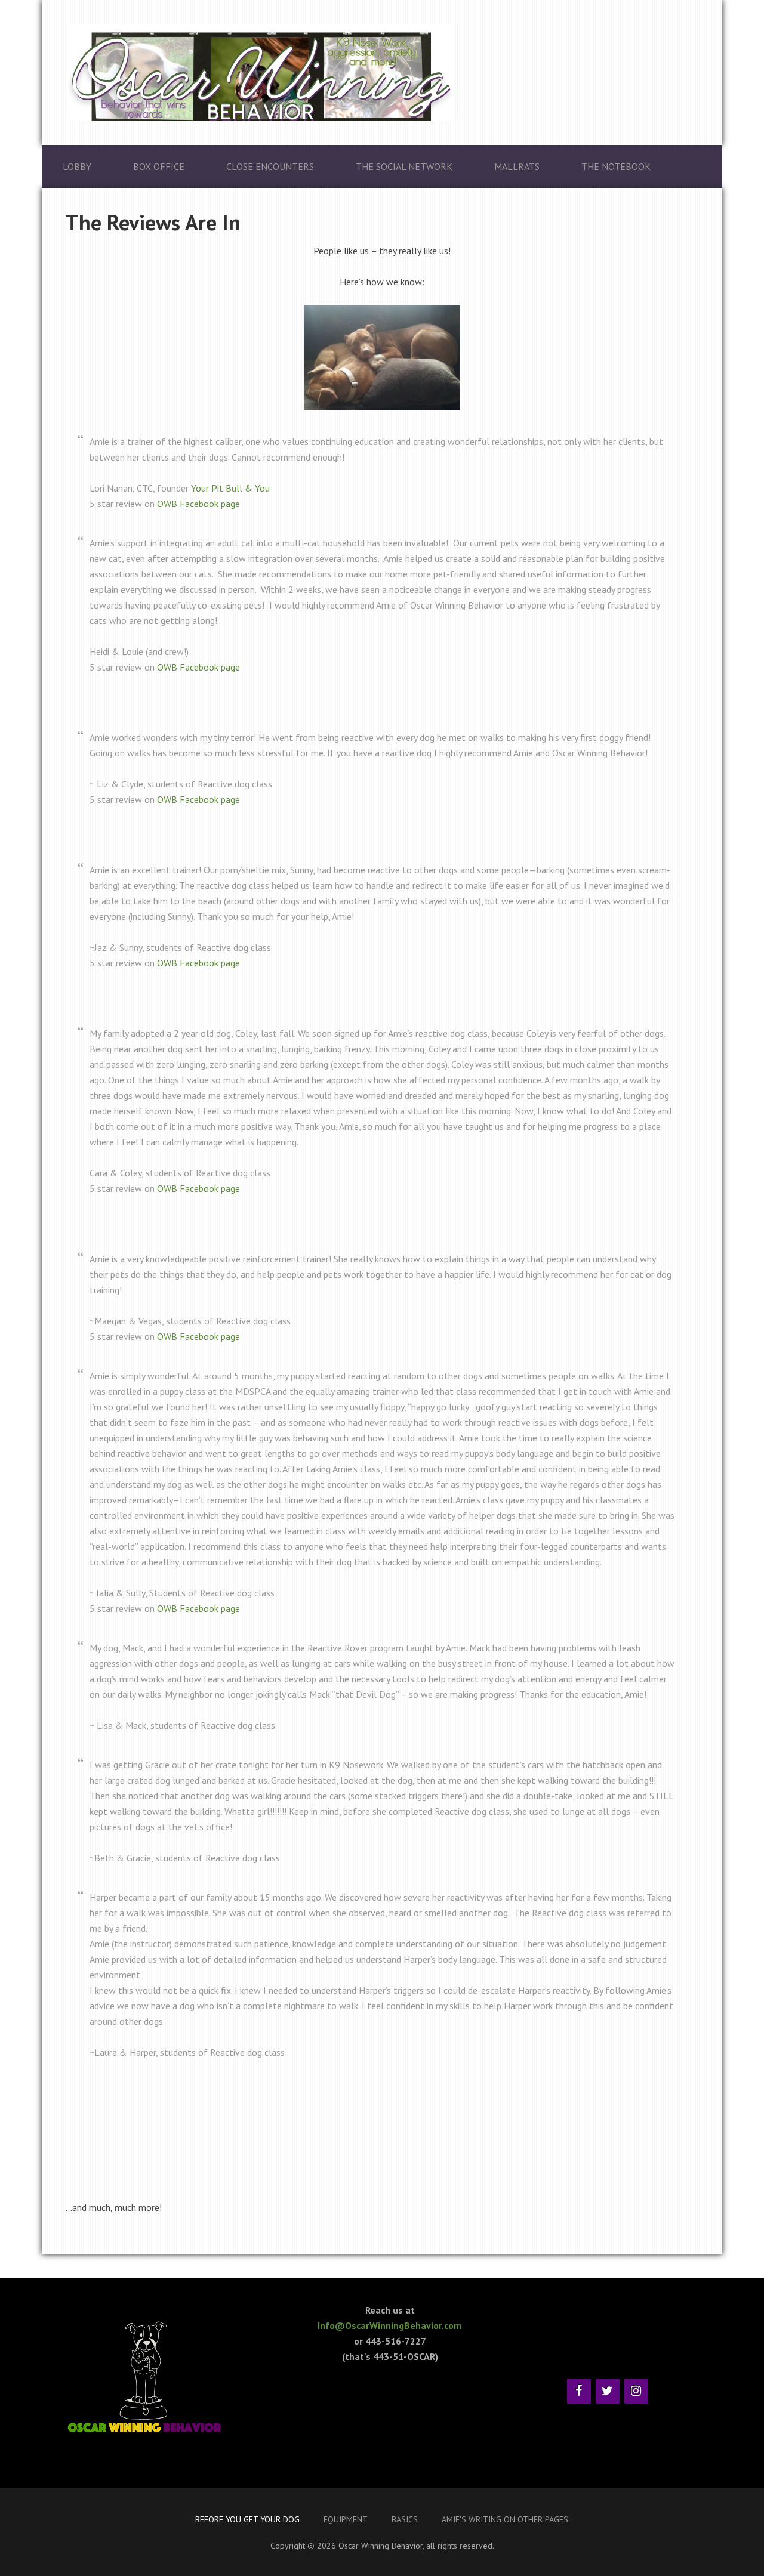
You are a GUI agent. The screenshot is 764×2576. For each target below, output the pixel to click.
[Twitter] (608, 2391)
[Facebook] (579, 2391)
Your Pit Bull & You (230, 488)
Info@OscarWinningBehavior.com (390, 2325)
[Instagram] (636, 2391)
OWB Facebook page (198, 504)
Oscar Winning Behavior (382, 72)
